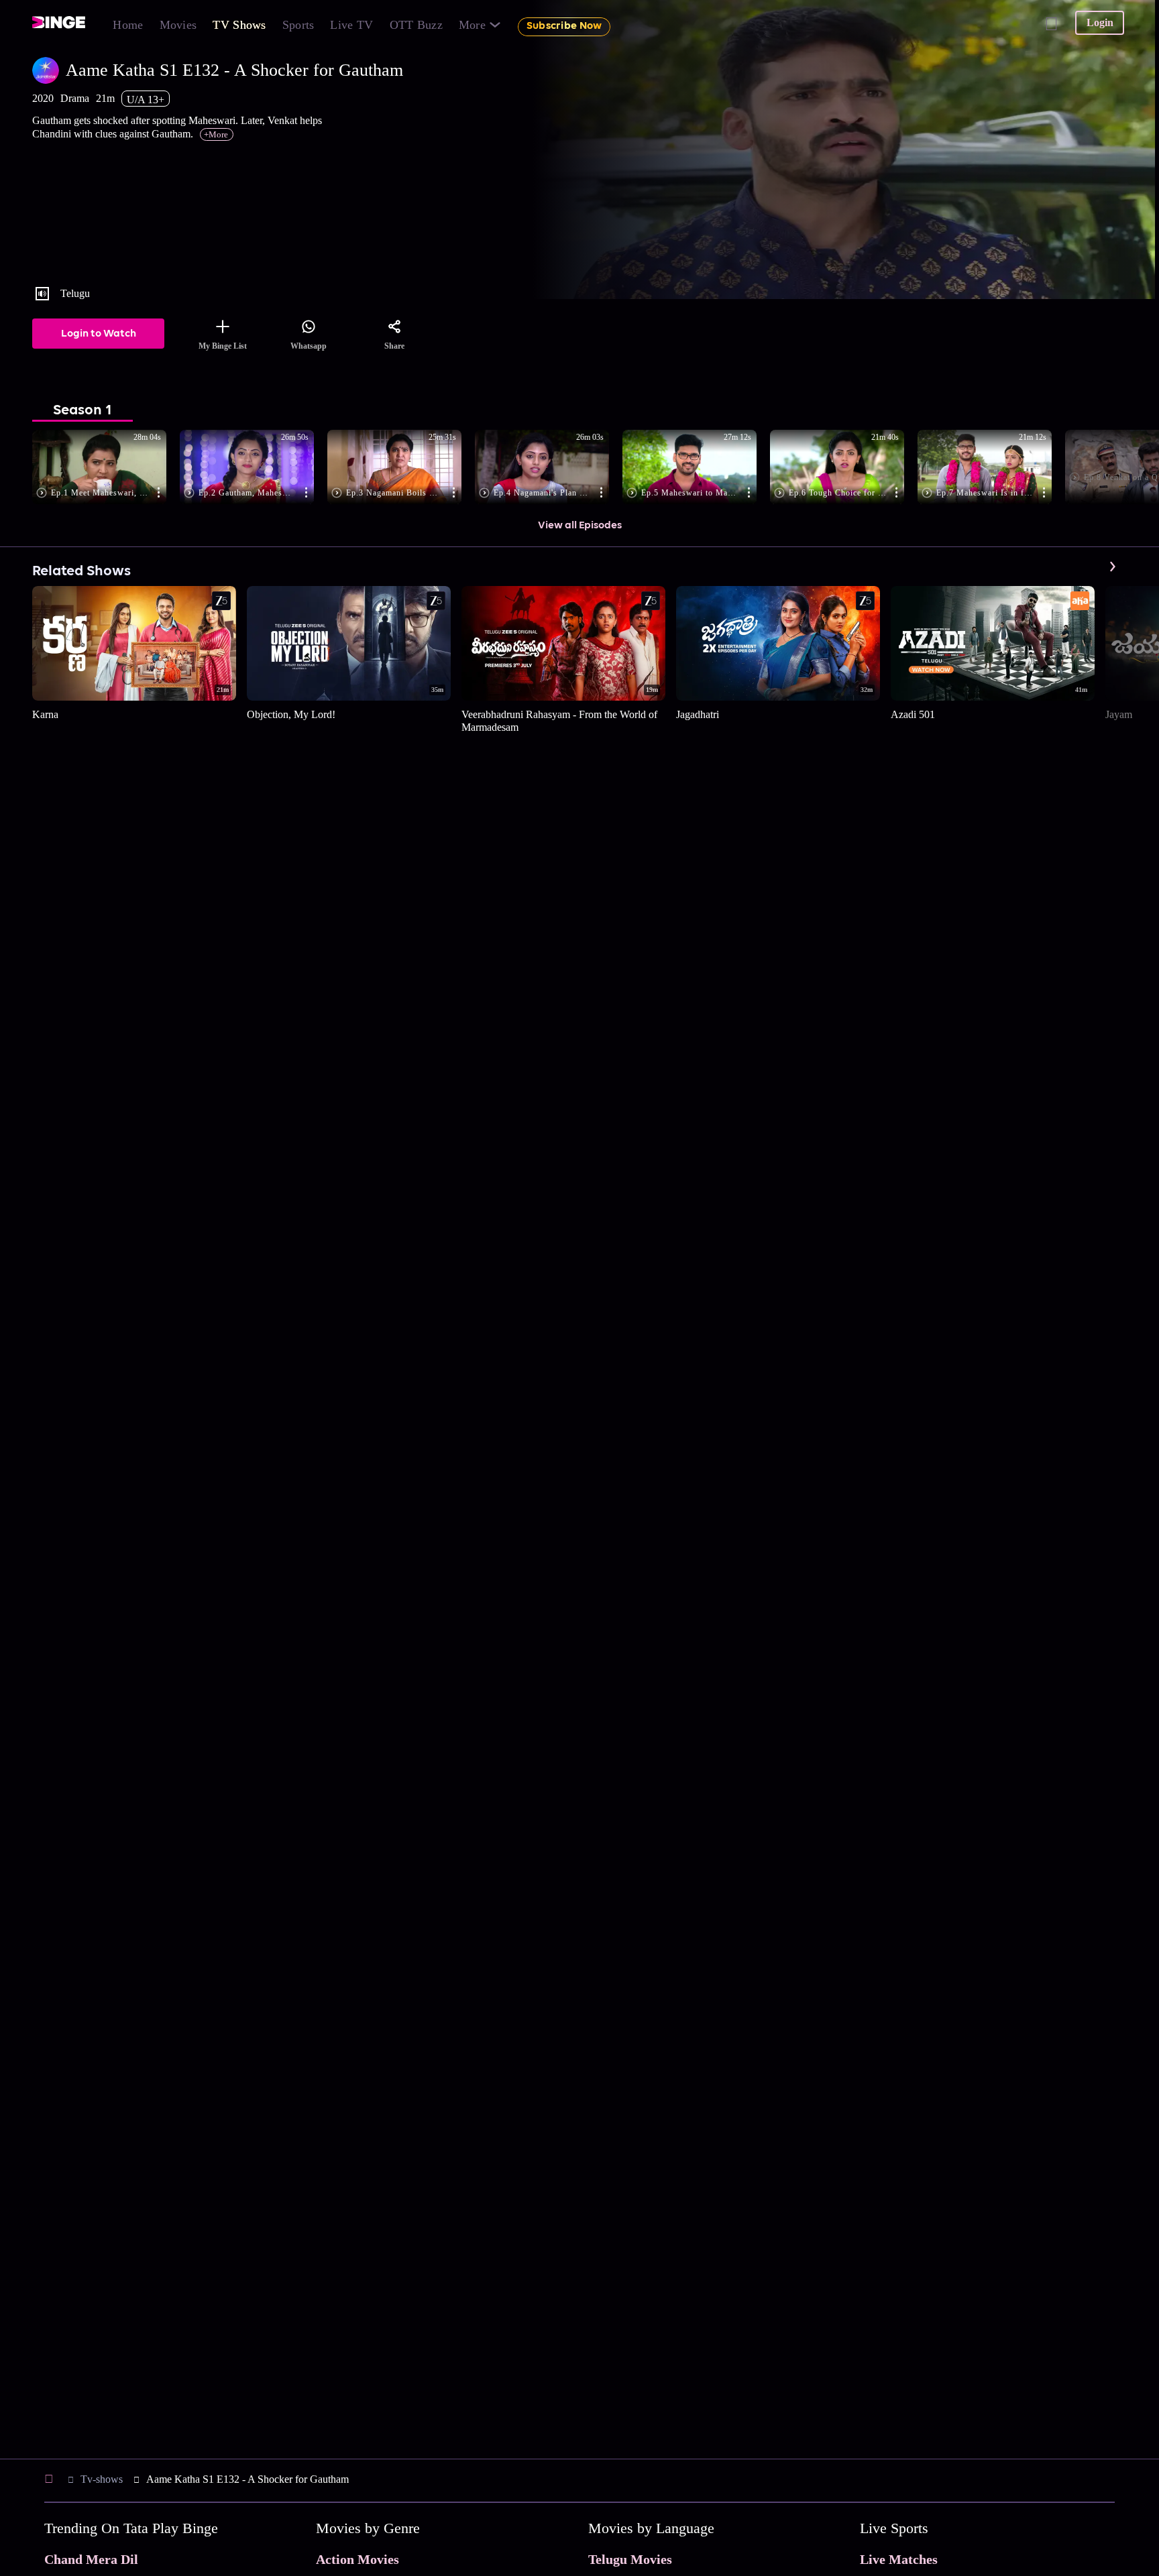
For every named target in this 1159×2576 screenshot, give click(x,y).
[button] (106, 468)
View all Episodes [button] (580, 526)
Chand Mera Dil (91, 2559)
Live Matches (899, 2559)
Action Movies (357, 2559)
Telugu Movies (630, 2559)
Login (1100, 22)
